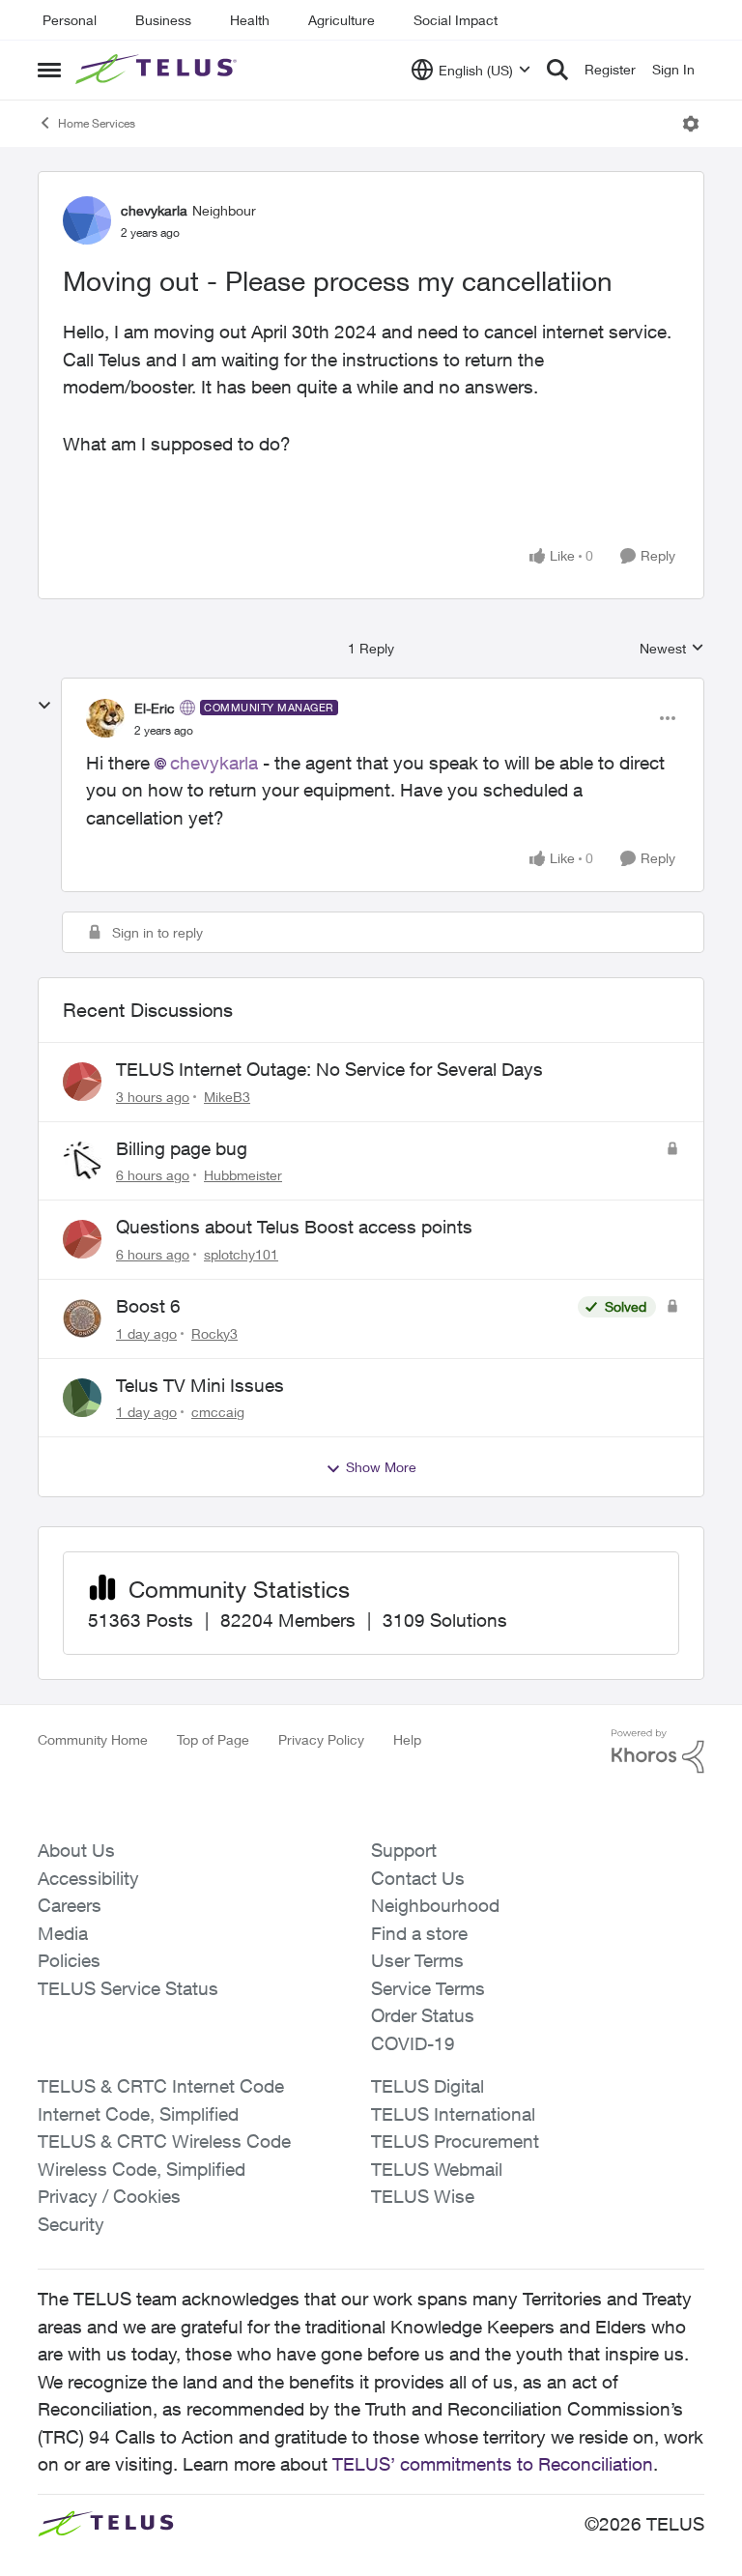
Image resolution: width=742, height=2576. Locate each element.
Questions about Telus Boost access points (294, 1227)
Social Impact (456, 20)
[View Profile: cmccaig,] (82, 1398)
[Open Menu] (691, 124)
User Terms (417, 1960)
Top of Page (213, 1739)
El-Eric (155, 708)
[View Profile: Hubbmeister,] (82, 1161)
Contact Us (418, 1878)
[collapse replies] (44, 706)
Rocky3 (214, 1333)
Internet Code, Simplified (138, 2114)
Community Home (93, 1739)
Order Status (423, 2015)
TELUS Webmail (437, 2169)
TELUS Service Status (128, 1988)
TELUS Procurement (455, 2141)
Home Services (97, 123)
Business (163, 20)
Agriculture (342, 20)
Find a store (419, 1933)
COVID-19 (413, 2043)
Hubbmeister (243, 1175)
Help (407, 1739)
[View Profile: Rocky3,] (82, 1318)
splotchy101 (241, 1254)
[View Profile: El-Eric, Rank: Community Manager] (105, 718)
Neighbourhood (435, 1905)
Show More (381, 1467)
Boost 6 (148, 1306)
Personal (70, 20)
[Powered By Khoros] (658, 1751)
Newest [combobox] (672, 649)
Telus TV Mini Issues (200, 1385)
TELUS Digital (428, 2086)
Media (63, 1933)
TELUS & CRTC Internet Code (161, 2086)
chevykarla (154, 210)
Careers (70, 1905)
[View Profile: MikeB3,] (82, 1082)
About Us (76, 1850)
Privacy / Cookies (109, 2196)
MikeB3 (227, 1097)
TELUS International (453, 2114)
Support (404, 1850)
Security (71, 2224)
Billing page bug (182, 1148)
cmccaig (218, 1412)
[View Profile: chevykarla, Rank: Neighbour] (87, 220)
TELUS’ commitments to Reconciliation (493, 2464)
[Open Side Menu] (49, 70)
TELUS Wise (423, 2196)
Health (250, 20)
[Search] (557, 70)
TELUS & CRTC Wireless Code (164, 2141)
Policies (69, 1960)
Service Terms (428, 1988)
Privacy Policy (321, 1739)
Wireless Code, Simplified (142, 2169)
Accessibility (88, 1878)
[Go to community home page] (158, 70)
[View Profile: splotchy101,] (82, 1239)
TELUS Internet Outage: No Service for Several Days (329, 1069)
